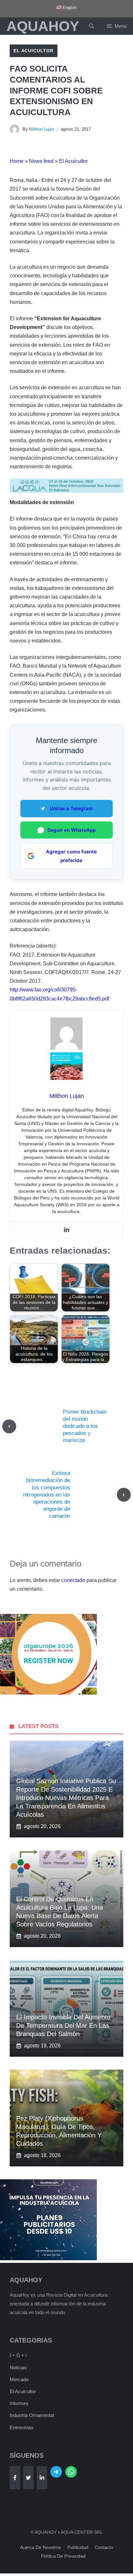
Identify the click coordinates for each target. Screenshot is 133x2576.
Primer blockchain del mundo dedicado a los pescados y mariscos (85, 1426)
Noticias (18, 2367)
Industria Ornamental (32, 2415)
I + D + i (18, 2355)
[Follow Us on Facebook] (15, 2478)
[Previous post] (9, 1426)
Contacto (104, 2547)
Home (17, 161)
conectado (73, 1580)
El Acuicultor (34, 51)
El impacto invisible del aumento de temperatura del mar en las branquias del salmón (63, 2025)
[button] (92, 26)
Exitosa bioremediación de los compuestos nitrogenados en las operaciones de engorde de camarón (46, 1495)
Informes (19, 2403)
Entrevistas (22, 2427)
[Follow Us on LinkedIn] (42, 2478)
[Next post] (124, 1495)
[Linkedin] (66, 1230)
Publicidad (78, 2547)
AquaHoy (43, 26)
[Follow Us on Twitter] (28, 2478)
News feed (41, 161)
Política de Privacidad (63, 2556)
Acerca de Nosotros (41, 2547)
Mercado (19, 2379)
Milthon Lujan (41, 129)
